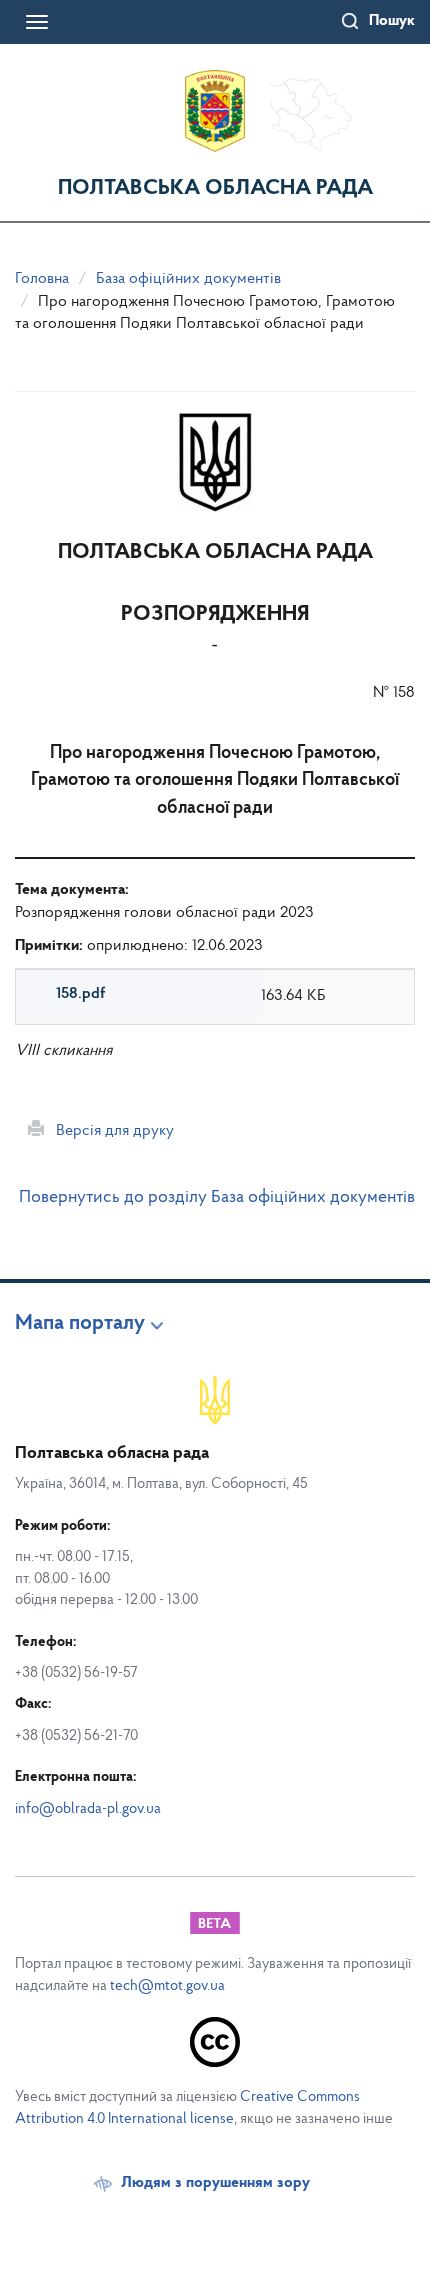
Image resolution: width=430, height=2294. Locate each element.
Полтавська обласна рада (215, 188)
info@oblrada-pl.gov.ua (88, 1809)
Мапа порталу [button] (80, 1324)
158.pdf (80, 994)
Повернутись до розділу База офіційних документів (217, 1198)
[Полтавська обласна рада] (215, 111)
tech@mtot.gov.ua (167, 1986)
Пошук (392, 21)
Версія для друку (109, 1131)
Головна (42, 279)
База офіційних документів (188, 279)
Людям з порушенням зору (215, 2183)
